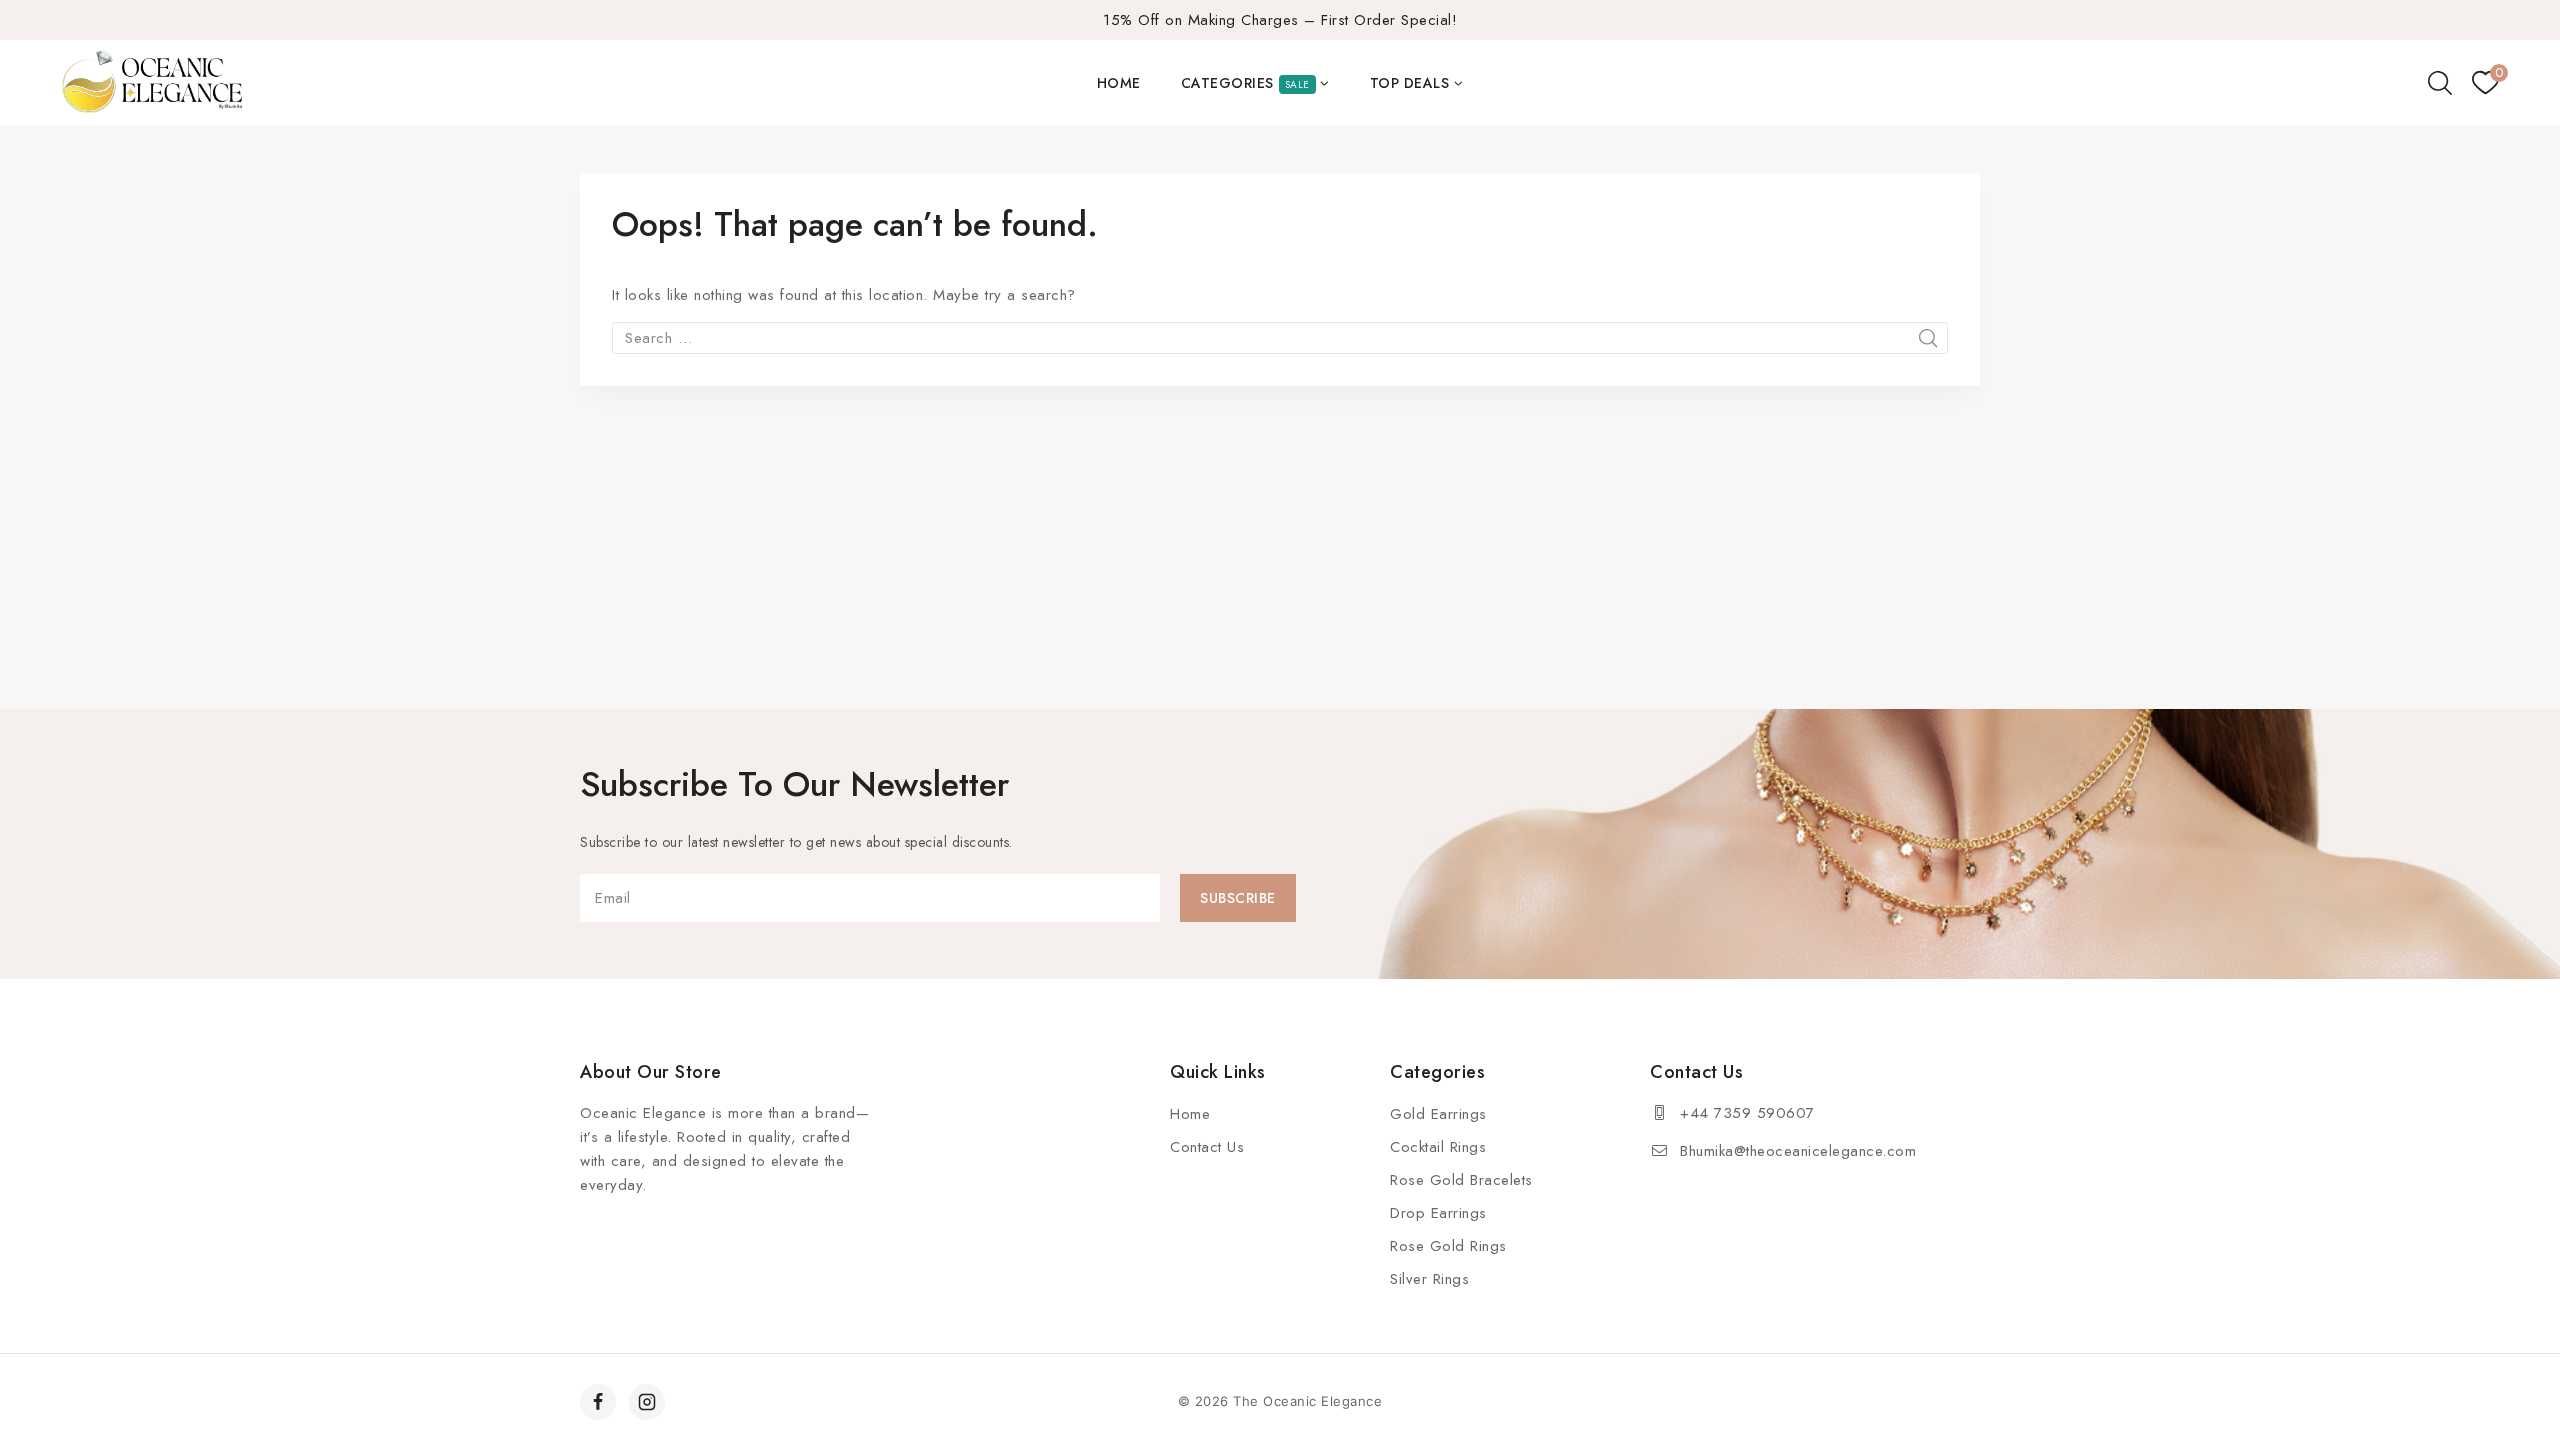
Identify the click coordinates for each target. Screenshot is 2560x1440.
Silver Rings (1429, 1279)
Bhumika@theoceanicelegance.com (1798, 1151)
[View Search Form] (2440, 83)
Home (1119, 83)
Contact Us (1207, 1147)
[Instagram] (647, 1402)
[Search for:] (1280, 338)
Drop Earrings (1438, 1213)
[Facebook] (598, 1402)
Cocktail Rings (1438, 1147)
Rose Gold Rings (1448, 1246)
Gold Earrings (1438, 1114)
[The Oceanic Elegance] (152, 83)
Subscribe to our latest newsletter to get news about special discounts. (796, 842)
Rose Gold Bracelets (1461, 1180)
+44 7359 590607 (1747, 1113)
